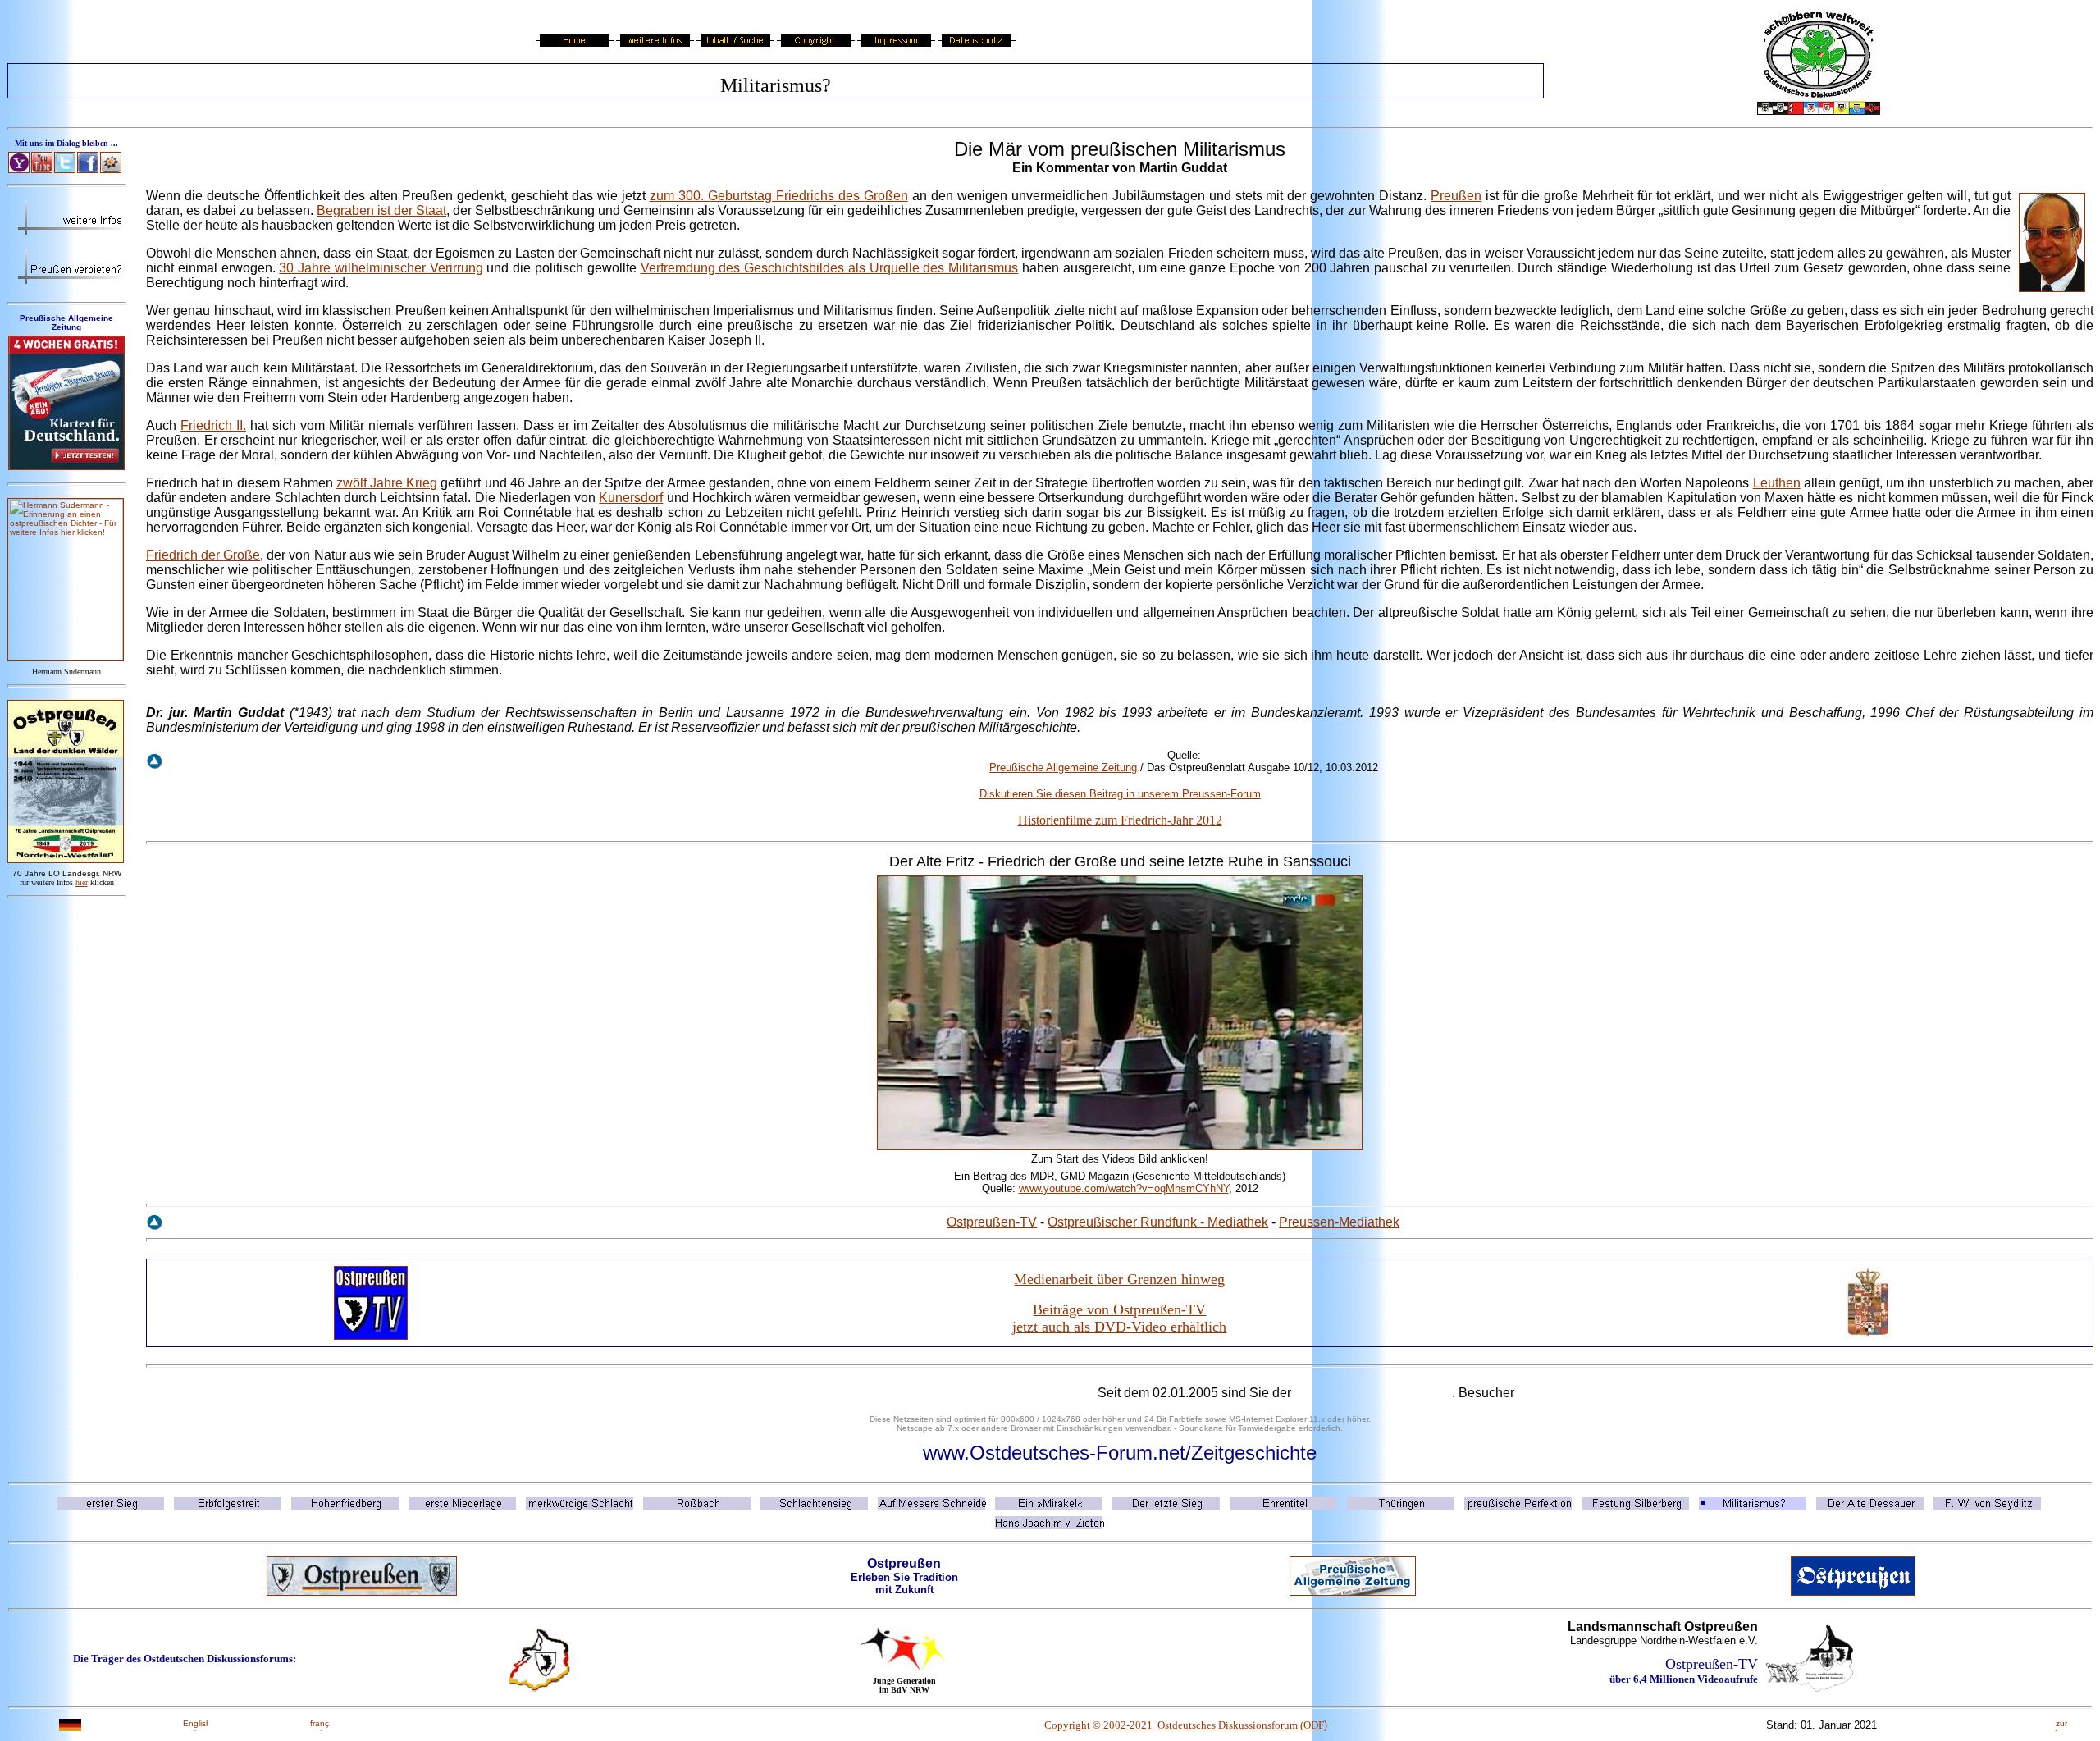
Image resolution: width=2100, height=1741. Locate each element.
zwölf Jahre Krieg (387, 483)
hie (82, 882)
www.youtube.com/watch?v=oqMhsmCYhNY (1124, 1188)
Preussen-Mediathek (1339, 1222)
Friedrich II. (213, 425)
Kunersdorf (631, 498)
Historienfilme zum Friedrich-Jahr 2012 (1120, 820)
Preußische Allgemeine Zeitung (1063, 768)
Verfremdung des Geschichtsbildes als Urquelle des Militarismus (830, 268)
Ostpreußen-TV (992, 1222)
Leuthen (1777, 483)
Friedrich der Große (203, 555)
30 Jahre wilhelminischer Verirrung (381, 268)
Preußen (1456, 196)
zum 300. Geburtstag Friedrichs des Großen (779, 196)
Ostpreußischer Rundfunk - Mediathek (1158, 1222)
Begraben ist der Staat (381, 210)
